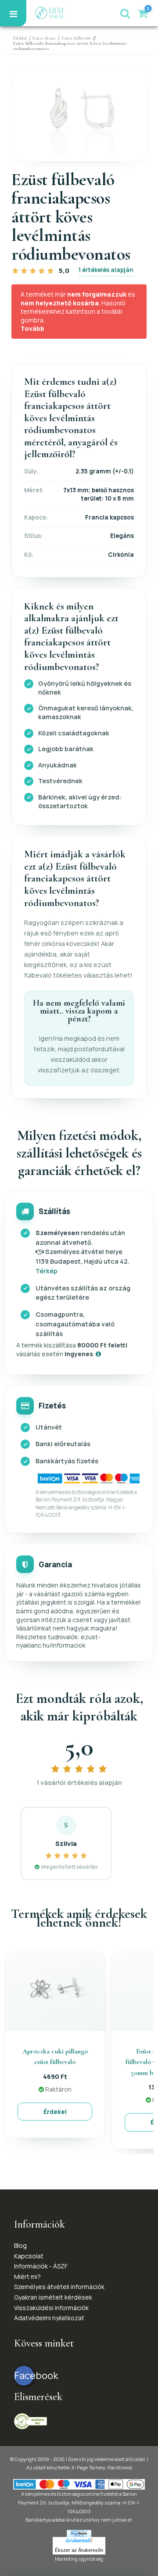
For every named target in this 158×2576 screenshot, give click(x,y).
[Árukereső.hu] (79, 2541)
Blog (20, 2245)
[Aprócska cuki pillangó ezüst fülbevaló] (55, 1990)
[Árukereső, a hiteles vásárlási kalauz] (31, 2420)
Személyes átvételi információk (59, 2287)
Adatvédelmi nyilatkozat (49, 2318)
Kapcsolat (29, 2256)
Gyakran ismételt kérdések (53, 2297)
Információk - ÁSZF (41, 2266)
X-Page (80, 2467)
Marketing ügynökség (79, 2559)
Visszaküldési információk (51, 2308)
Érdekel (55, 2112)
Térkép (47, 1271)
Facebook (24, 2375)
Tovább (32, 328)
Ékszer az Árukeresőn (79, 2550)
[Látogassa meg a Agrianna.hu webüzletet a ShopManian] (79, 2533)
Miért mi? (27, 2277)
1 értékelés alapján (106, 270)
